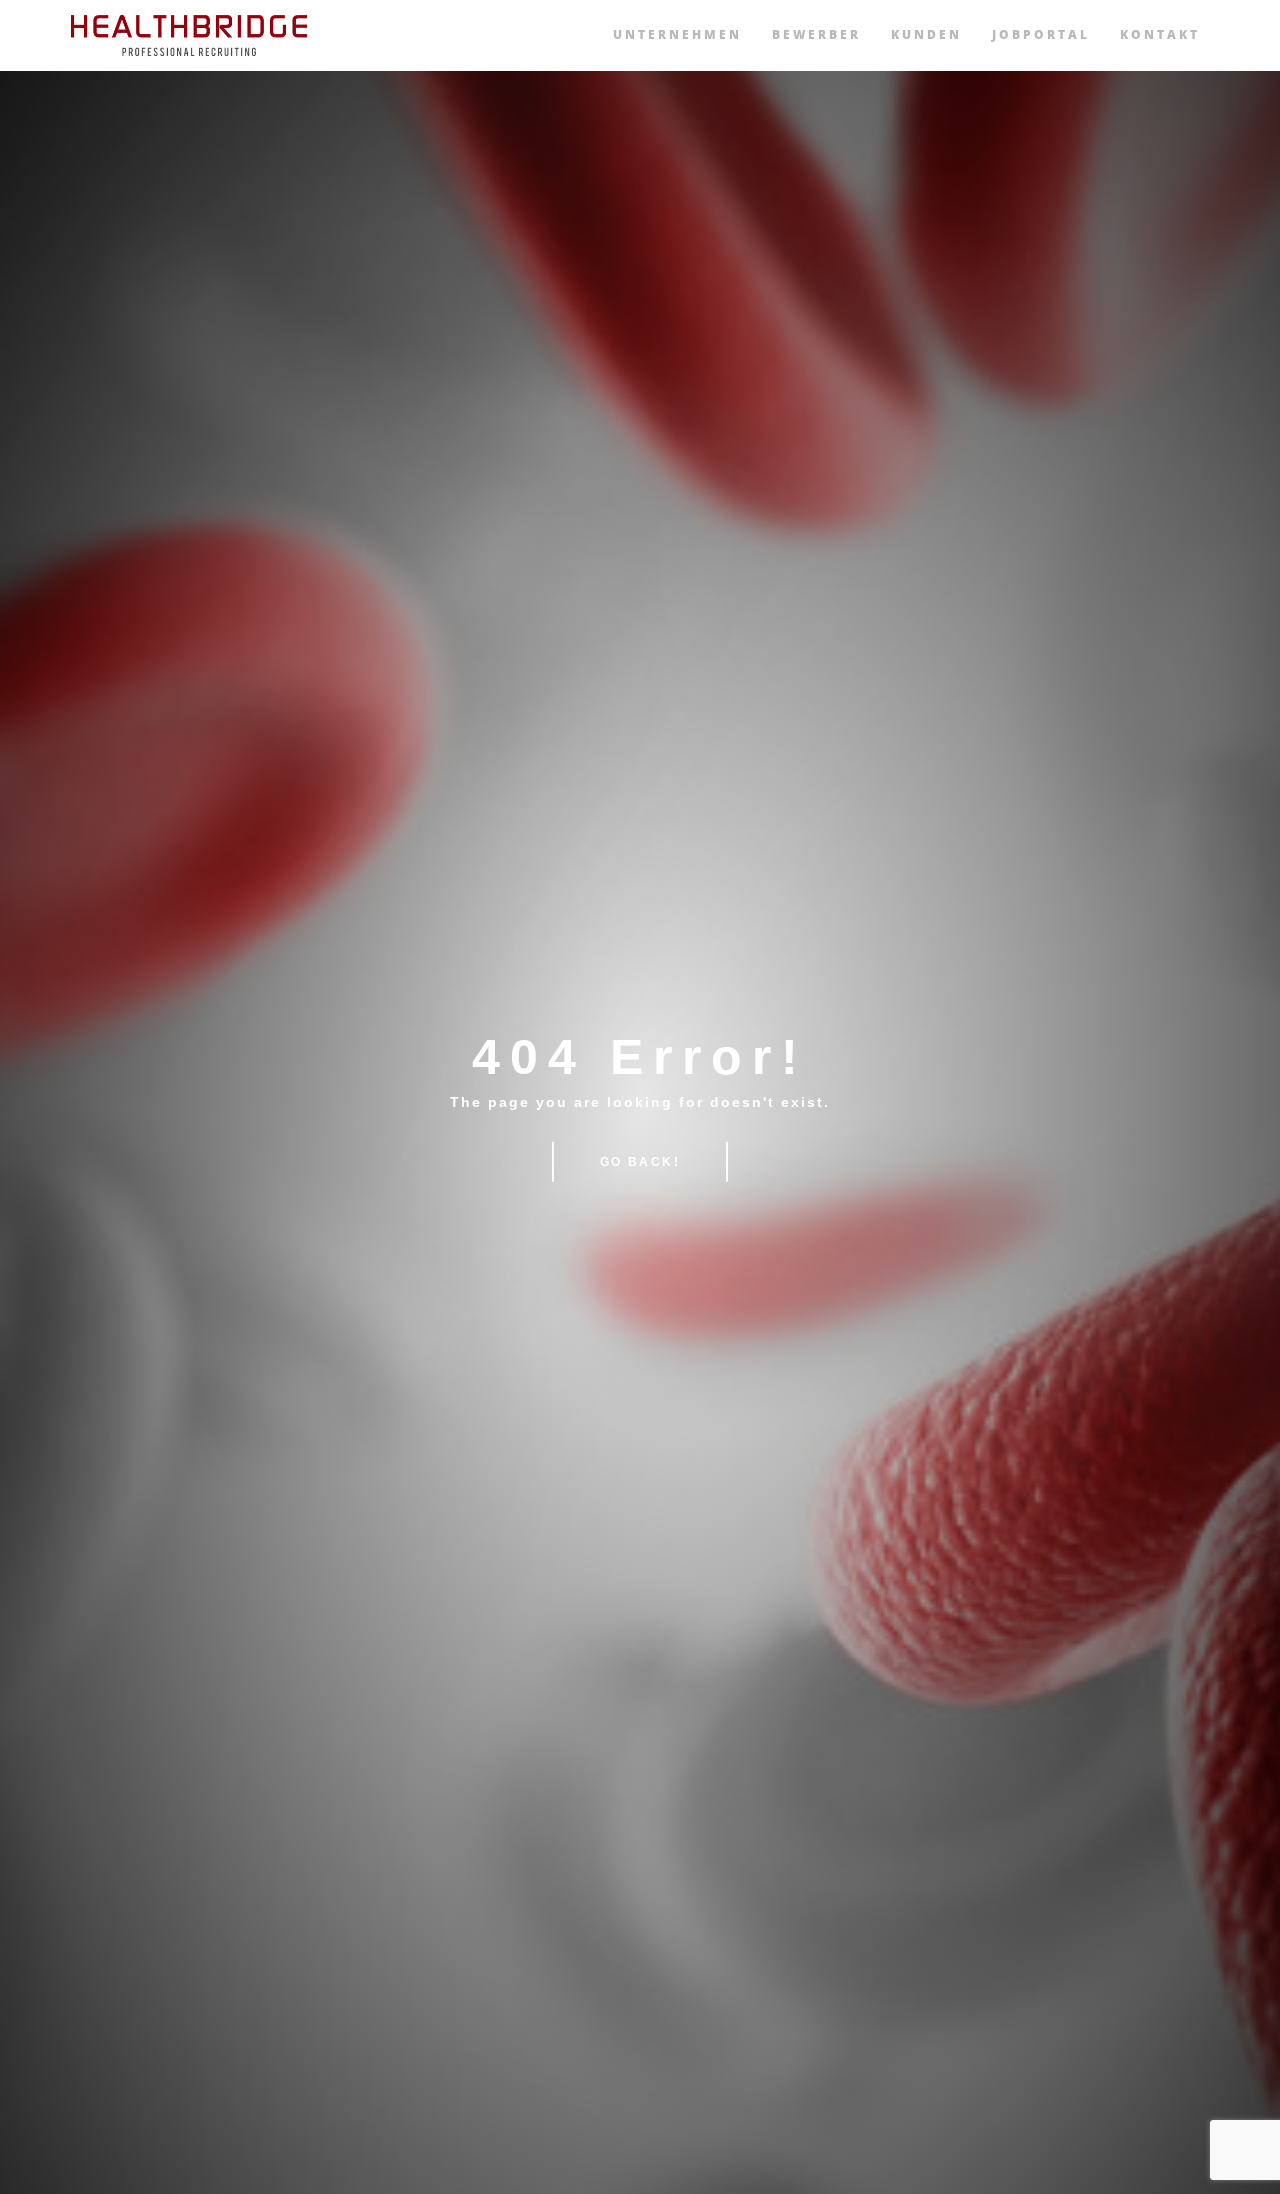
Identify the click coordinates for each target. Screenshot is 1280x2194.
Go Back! (640, 1162)
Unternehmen (677, 34)
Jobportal (1041, 34)
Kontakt (1160, 34)
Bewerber (816, 34)
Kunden (926, 34)
